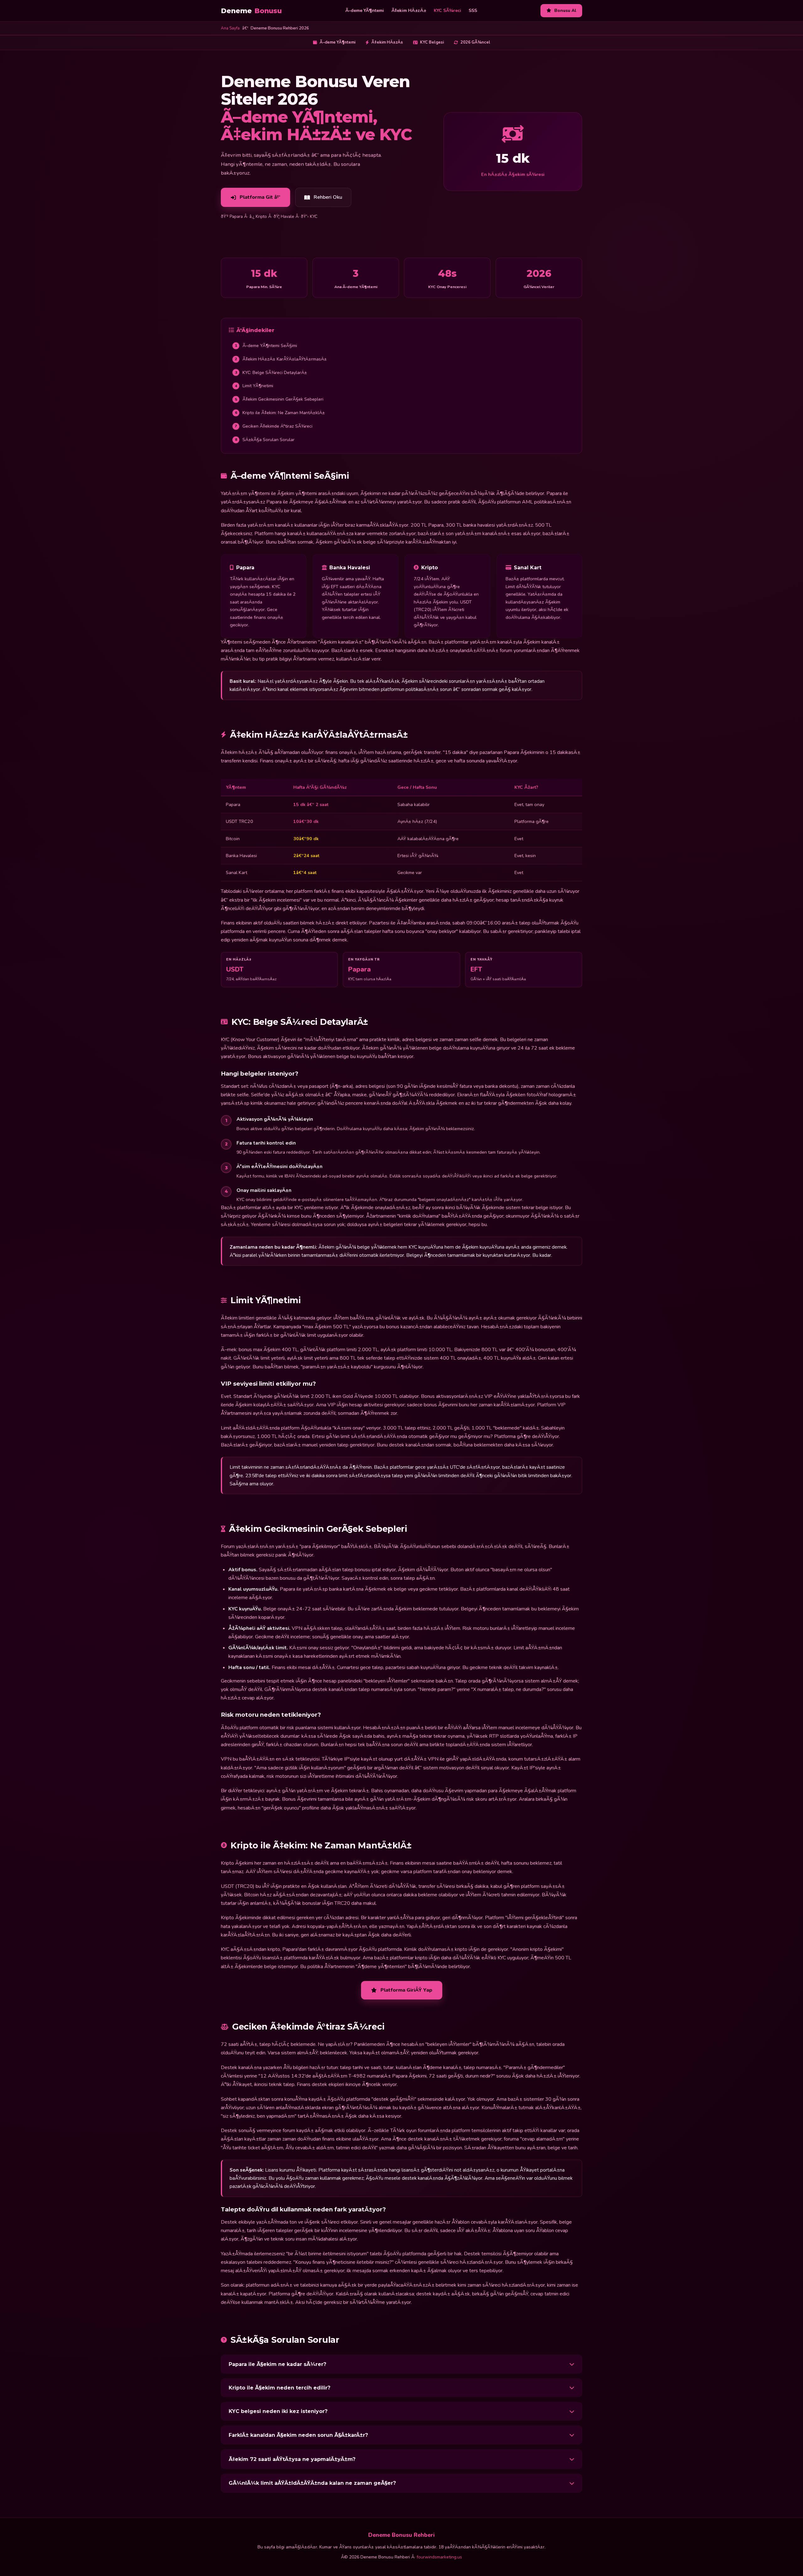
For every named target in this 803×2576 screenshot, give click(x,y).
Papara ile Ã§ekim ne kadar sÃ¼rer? (277, 2364)
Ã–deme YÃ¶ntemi (365, 11)
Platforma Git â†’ (260, 197)
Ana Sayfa (230, 28)
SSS (473, 11)
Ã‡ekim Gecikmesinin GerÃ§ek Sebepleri (279, 399)
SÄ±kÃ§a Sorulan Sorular (265, 440)
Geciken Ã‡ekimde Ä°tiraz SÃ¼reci (274, 426)
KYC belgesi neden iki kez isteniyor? (278, 2411)
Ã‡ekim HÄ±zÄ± (409, 11)
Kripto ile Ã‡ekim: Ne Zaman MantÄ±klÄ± (280, 413)
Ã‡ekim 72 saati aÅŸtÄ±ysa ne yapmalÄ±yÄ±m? (292, 2459)
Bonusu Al (565, 11)
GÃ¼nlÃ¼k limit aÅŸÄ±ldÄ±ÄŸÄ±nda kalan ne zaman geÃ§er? (312, 2483)
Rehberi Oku (328, 197)
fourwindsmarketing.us (439, 2557)
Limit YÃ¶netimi (254, 386)
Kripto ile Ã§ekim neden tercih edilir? (279, 2388)
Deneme (251, 11)
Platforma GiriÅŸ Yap (406, 1990)
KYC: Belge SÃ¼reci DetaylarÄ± (271, 373)
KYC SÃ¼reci (447, 11)
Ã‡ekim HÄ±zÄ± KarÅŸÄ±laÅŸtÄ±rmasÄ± (281, 359)
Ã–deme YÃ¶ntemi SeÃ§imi (266, 346)
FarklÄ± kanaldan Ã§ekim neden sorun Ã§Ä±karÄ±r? (298, 2435)
